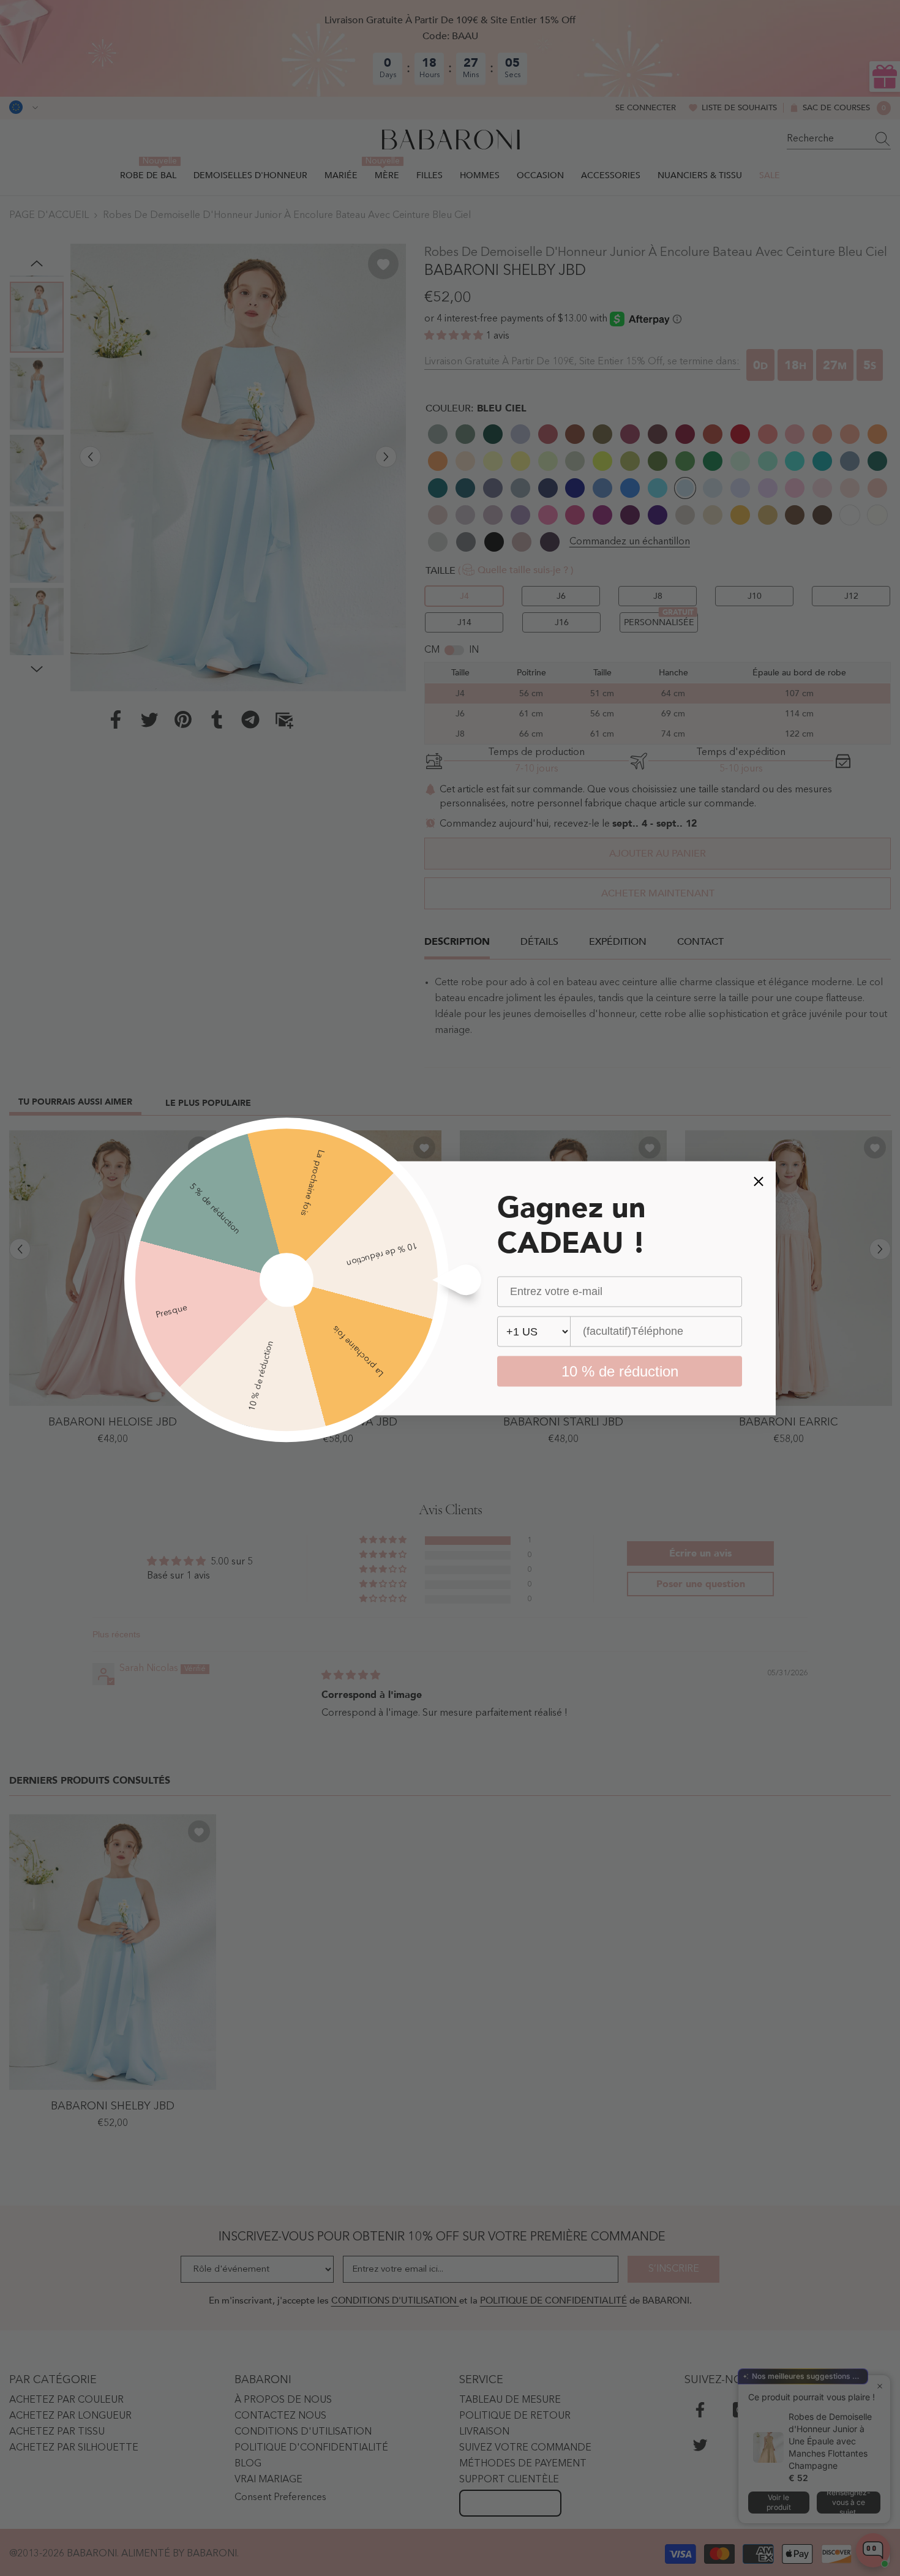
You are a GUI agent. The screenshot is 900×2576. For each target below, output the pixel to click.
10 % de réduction (620, 1371)
